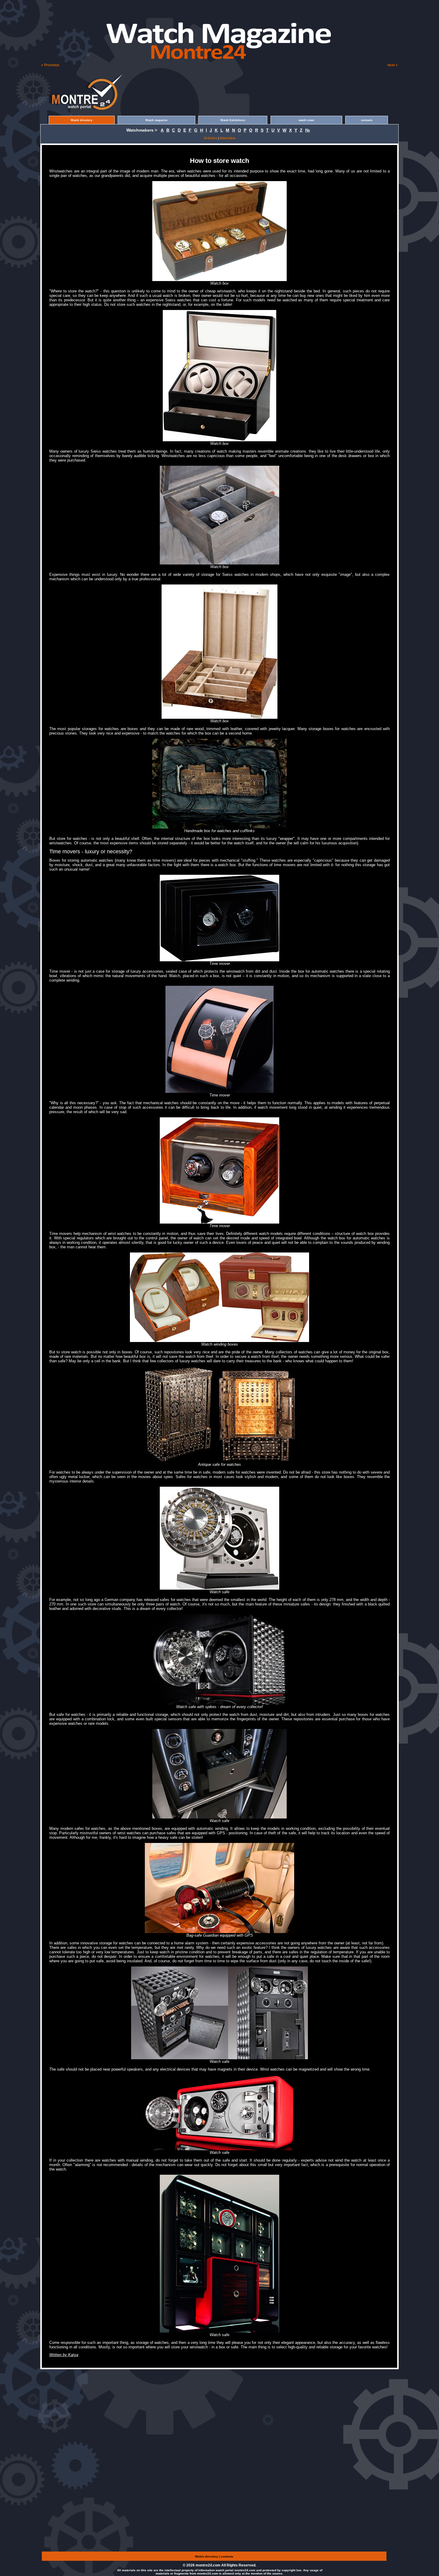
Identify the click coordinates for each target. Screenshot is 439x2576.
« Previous (50, 65)
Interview (228, 138)
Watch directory (82, 120)
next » (393, 65)
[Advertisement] (70, 9)
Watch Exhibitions (233, 120)
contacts (367, 120)
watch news (306, 120)
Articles (210, 138)
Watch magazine (156, 120)
